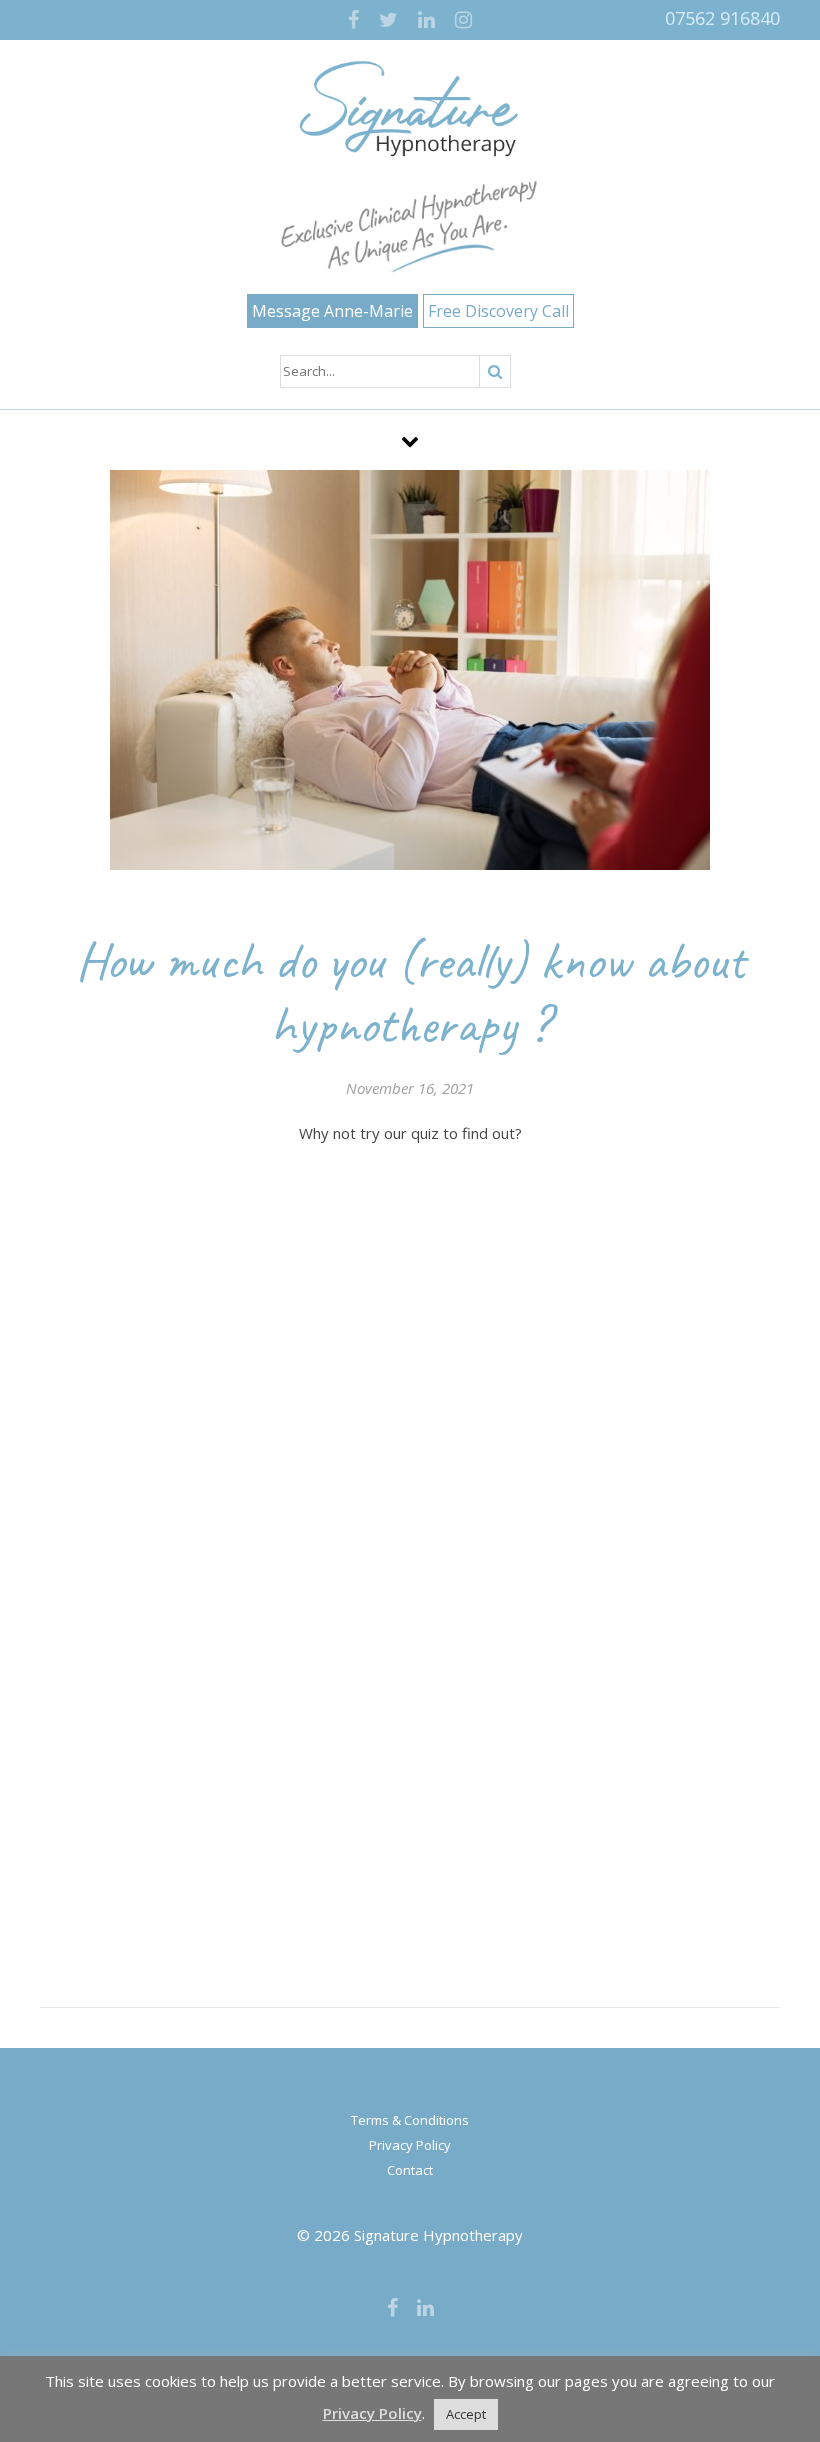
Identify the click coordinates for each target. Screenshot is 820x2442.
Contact (410, 2170)
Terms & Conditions (410, 2120)
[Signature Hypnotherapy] (410, 109)
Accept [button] (466, 2414)
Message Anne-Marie (332, 311)
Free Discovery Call (498, 311)
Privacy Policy (410, 2145)
